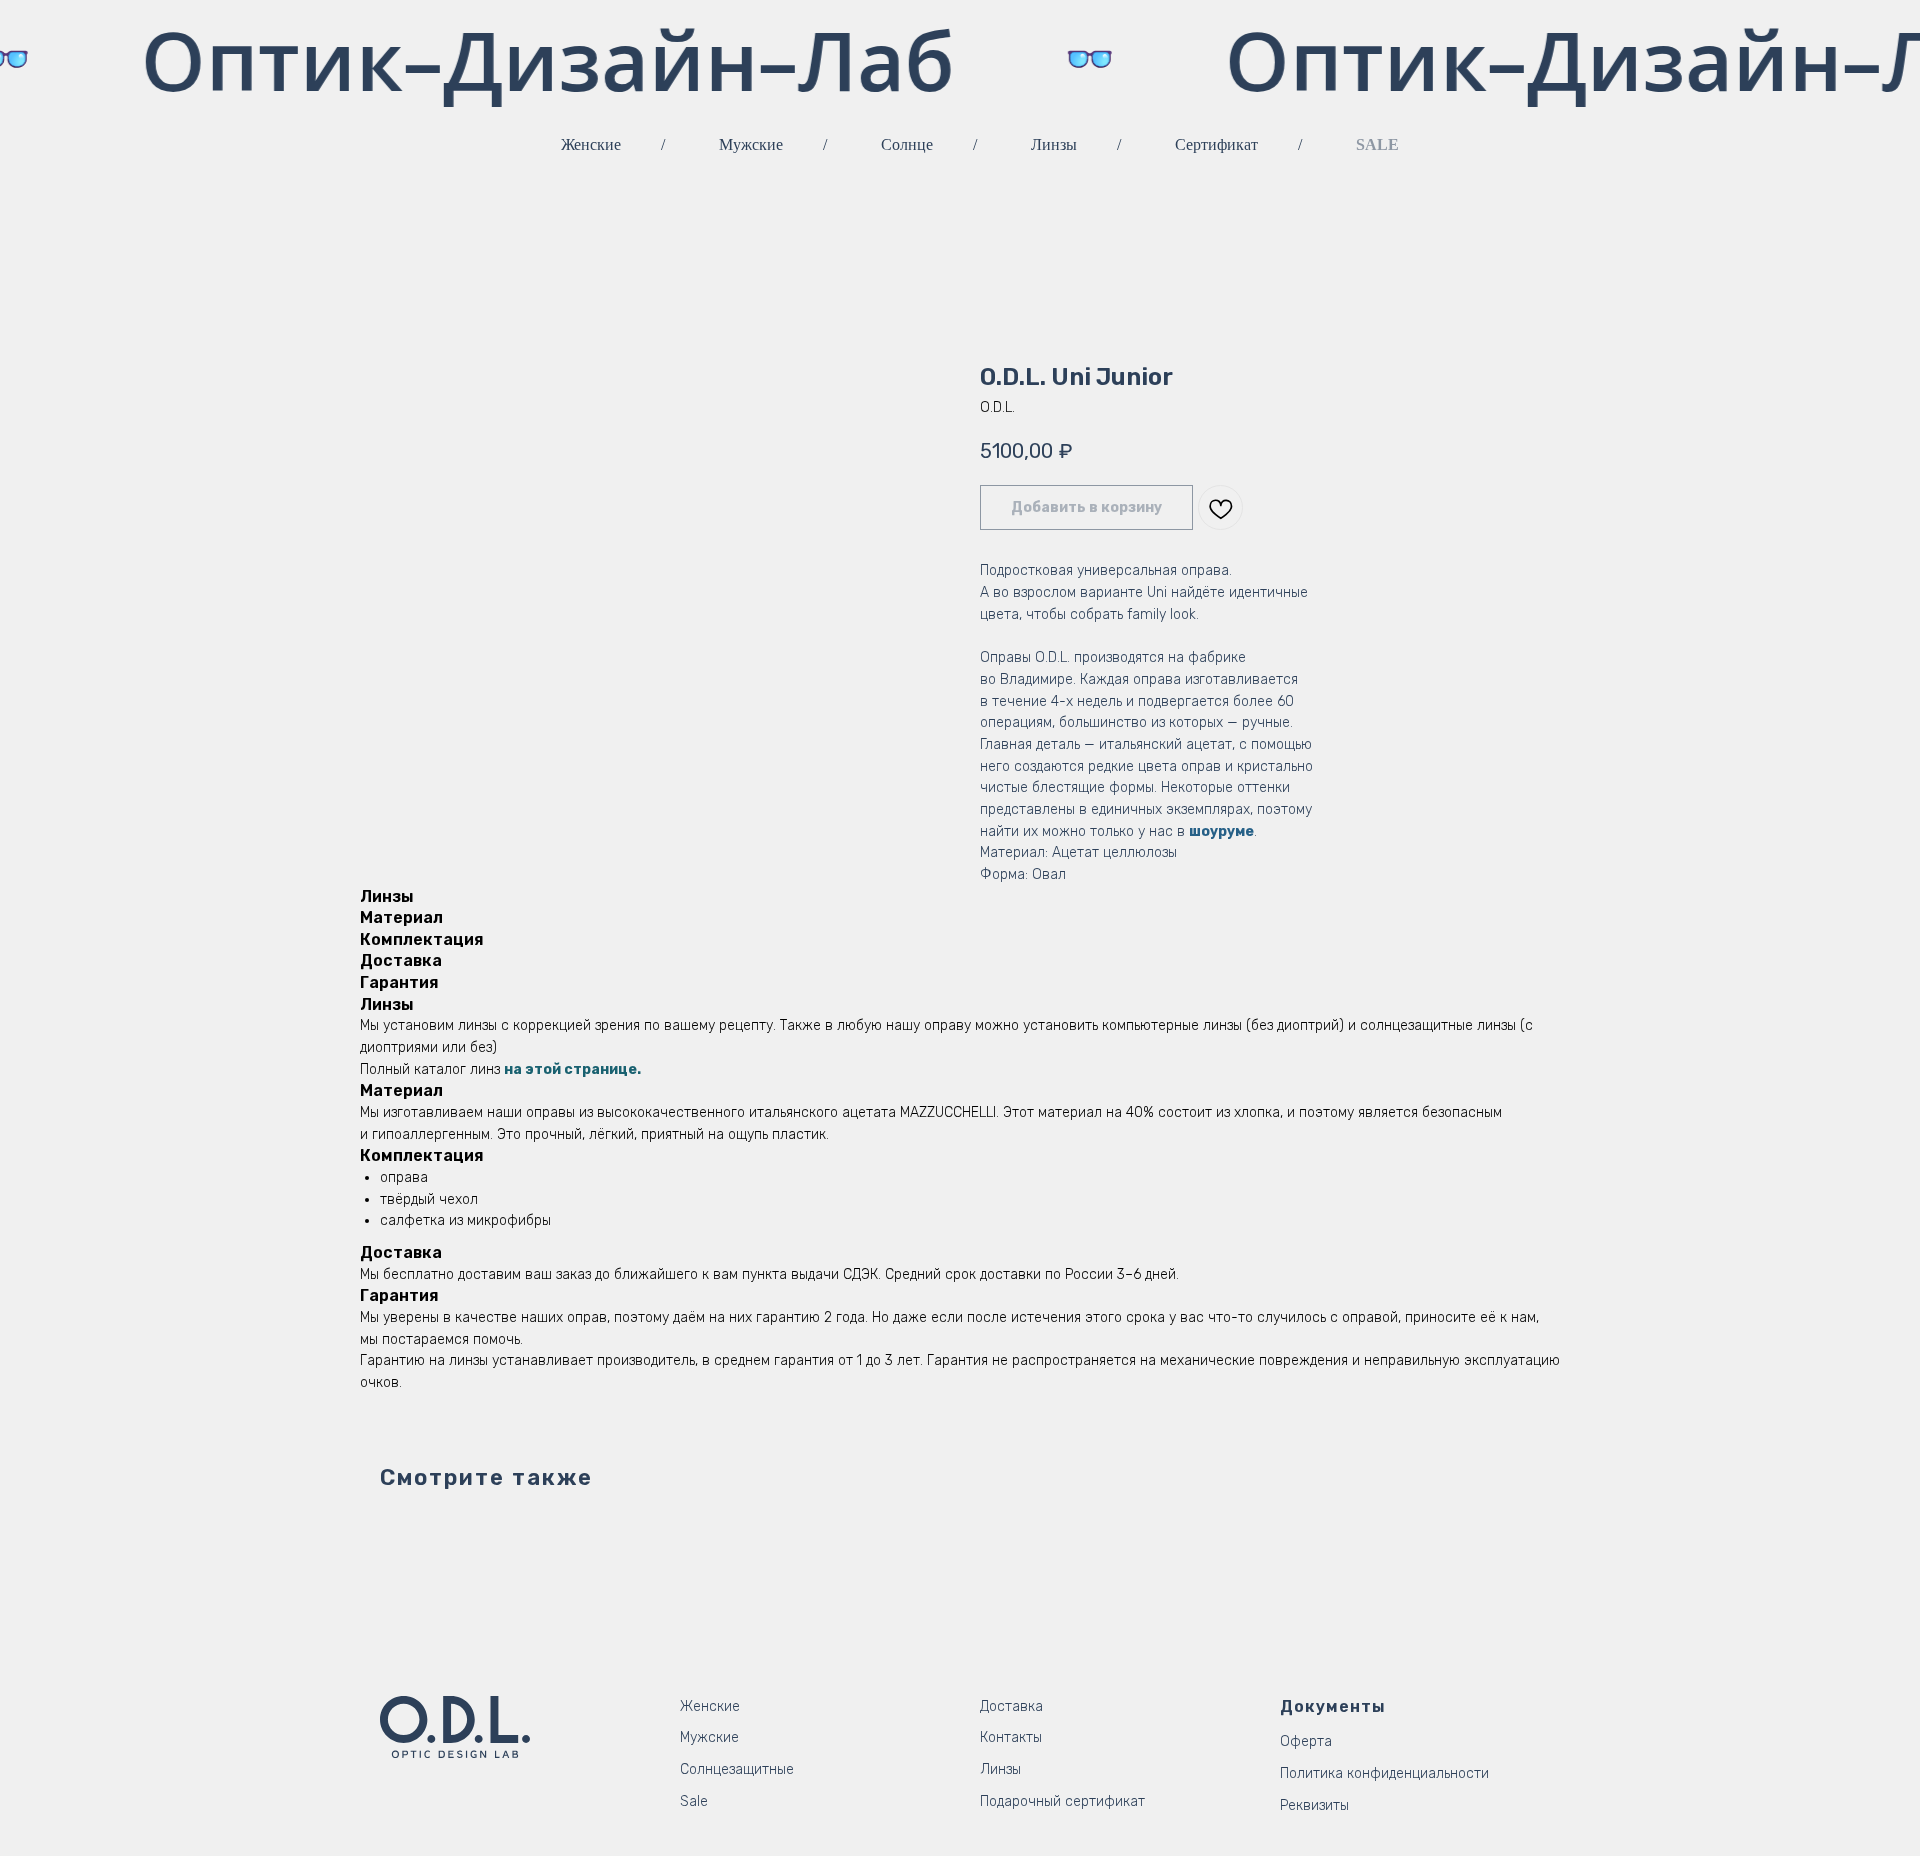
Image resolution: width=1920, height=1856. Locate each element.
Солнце (907, 144)
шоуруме (1221, 831)
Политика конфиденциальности (1384, 1773)
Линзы (1054, 144)
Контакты (1011, 1737)
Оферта (1306, 1741)
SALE (1377, 144)
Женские (591, 144)
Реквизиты (1314, 1805)
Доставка (1011, 1706)
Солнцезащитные (737, 1769)
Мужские (751, 144)
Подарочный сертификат (1062, 1801)
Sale (694, 1801)
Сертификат (1216, 144)
